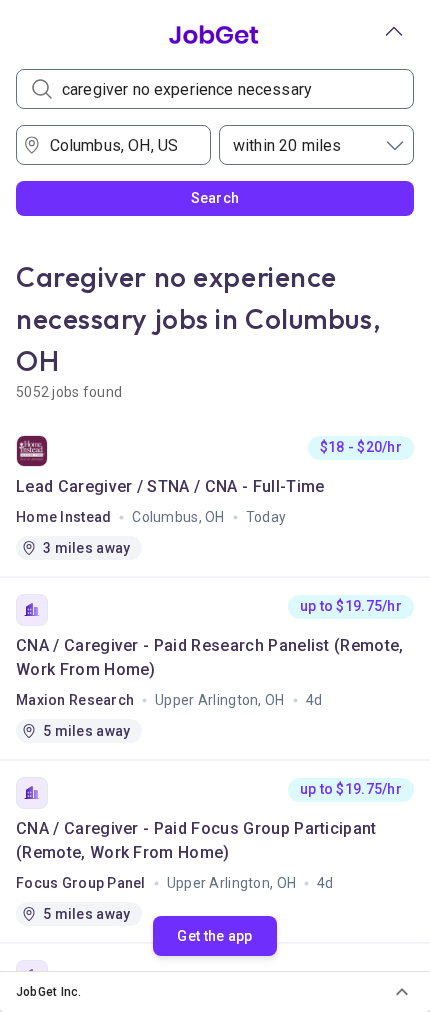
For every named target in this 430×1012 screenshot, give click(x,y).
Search (215, 198)
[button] (215, 992)
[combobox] (120, 145)
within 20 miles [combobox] (287, 145)
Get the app (214, 936)
